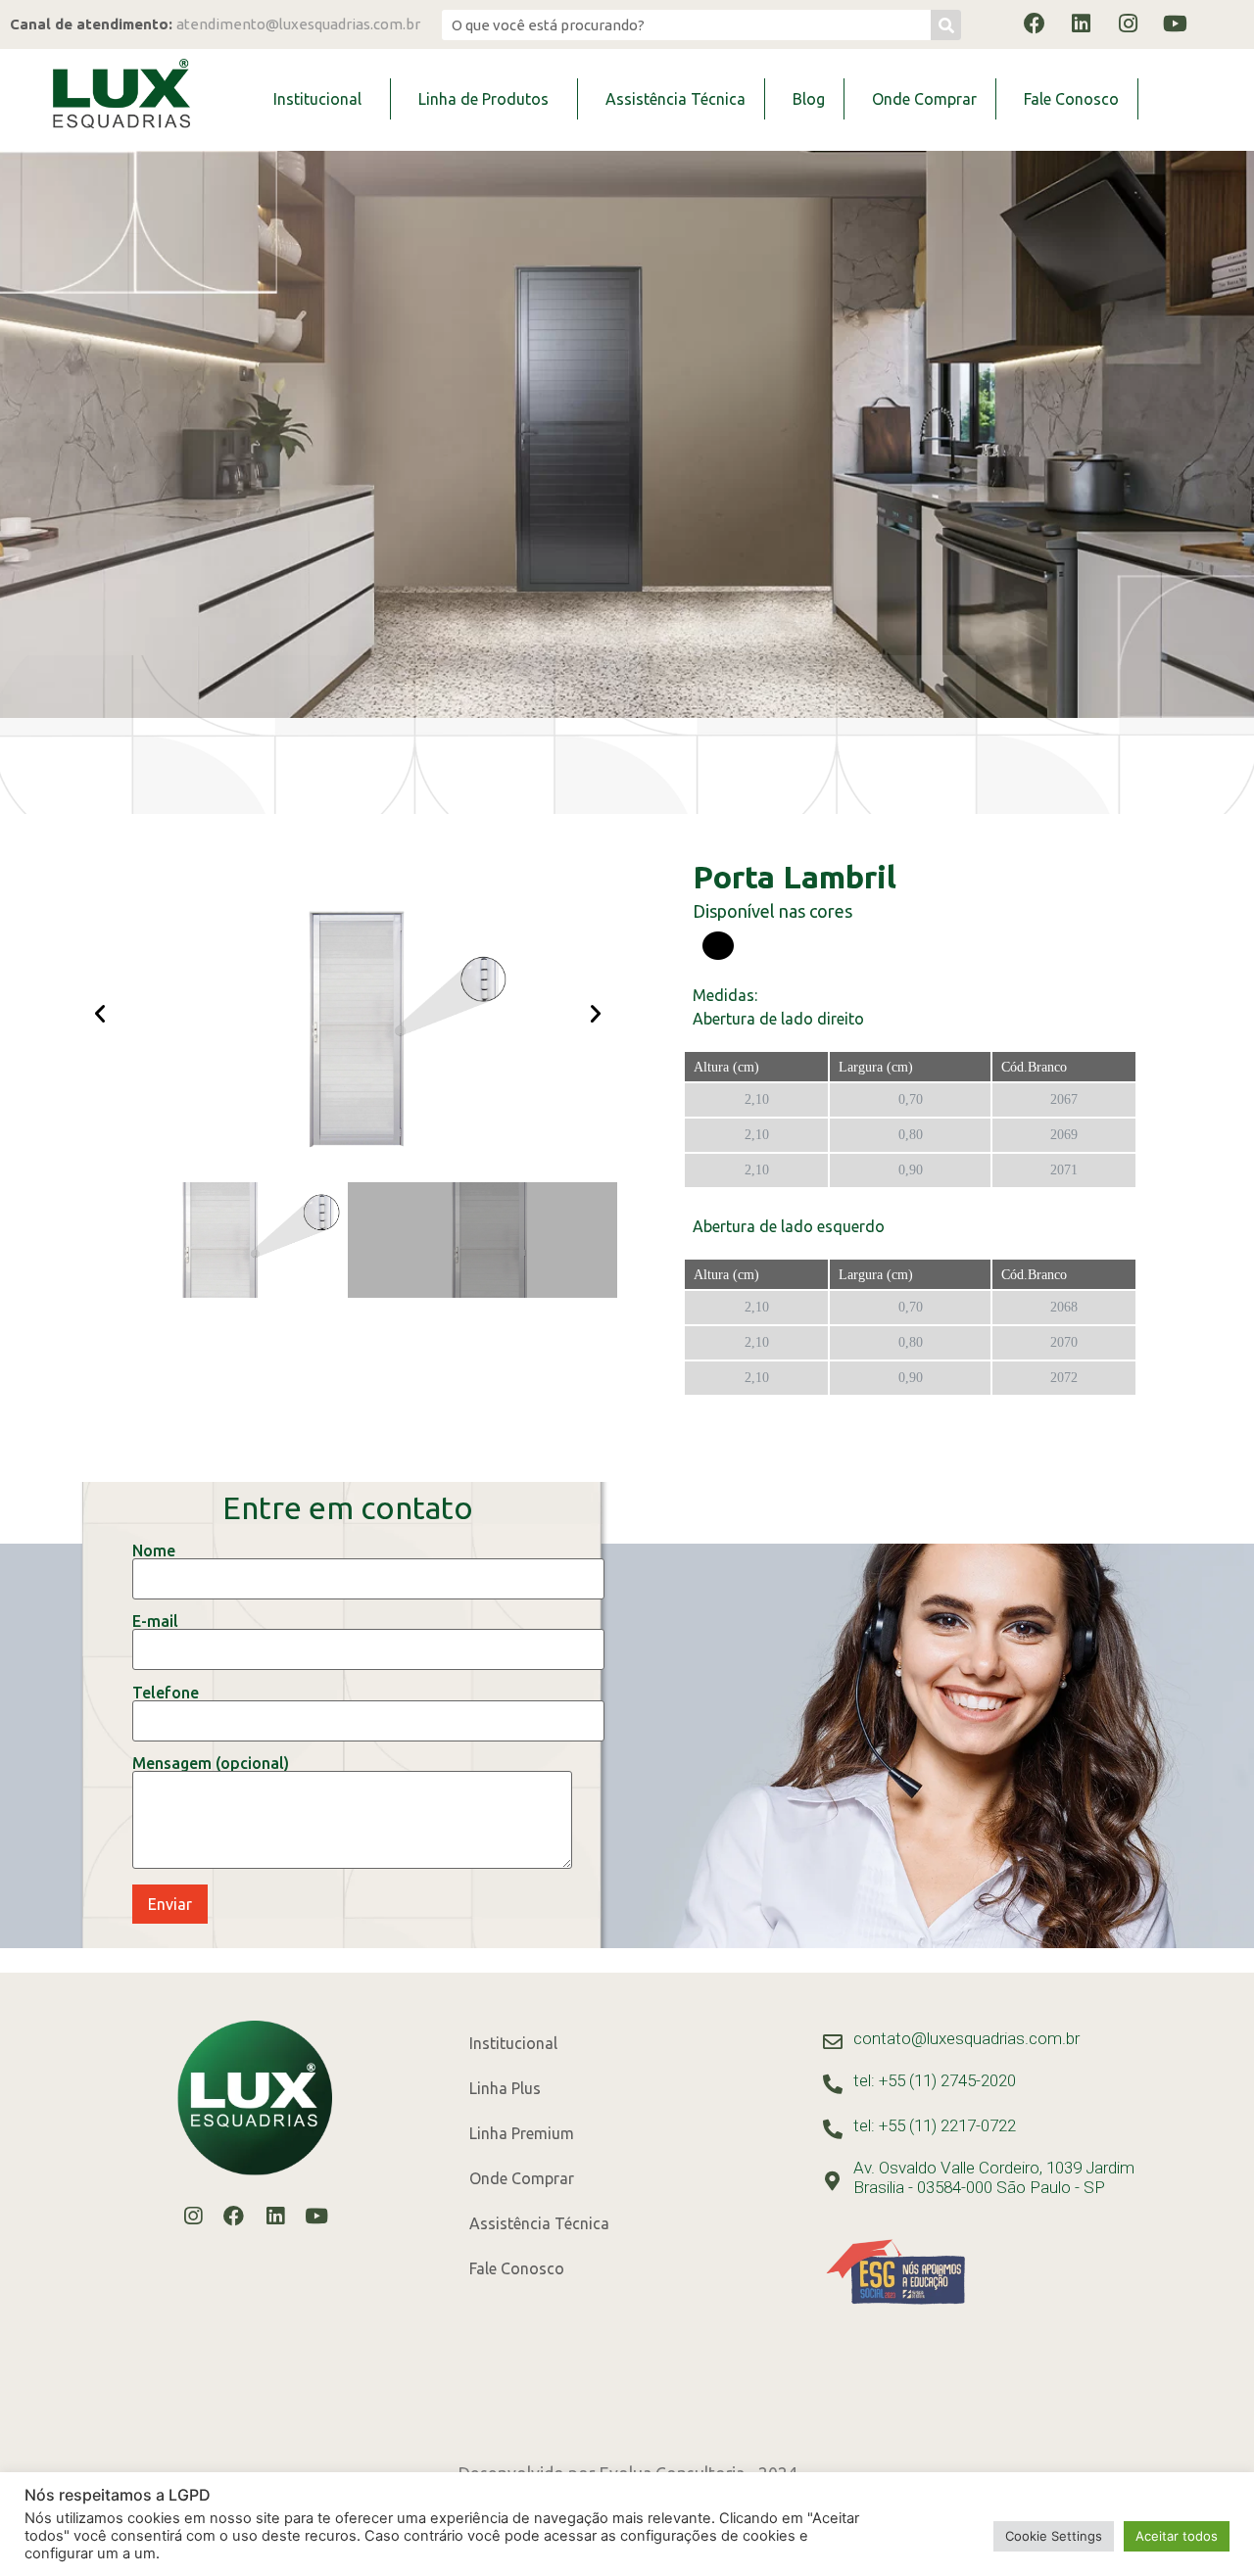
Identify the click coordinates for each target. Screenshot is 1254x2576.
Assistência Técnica (675, 99)
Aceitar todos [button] (1177, 2536)
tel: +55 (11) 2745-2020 (935, 2080)
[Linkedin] (1082, 24)
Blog (809, 99)
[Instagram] (1129, 24)
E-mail (155, 1622)
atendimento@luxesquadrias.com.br (298, 24)
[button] (100, 1014)
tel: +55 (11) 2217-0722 (935, 2125)
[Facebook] (1035, 24)
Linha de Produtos (483, 99)
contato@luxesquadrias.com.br (966, 2038)
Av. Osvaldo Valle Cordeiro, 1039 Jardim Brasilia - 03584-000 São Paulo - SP (994, 2177)
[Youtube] (1176, 24)
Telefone (166, 1693)
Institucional (317, 99)
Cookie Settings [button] (1054, 2536)
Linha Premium (522, 2133)
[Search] (946, 25)
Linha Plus (505, 2088)
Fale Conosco (1071, 99)
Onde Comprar (924, 99)
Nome (154, 1551)
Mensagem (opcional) (211, 1764)
